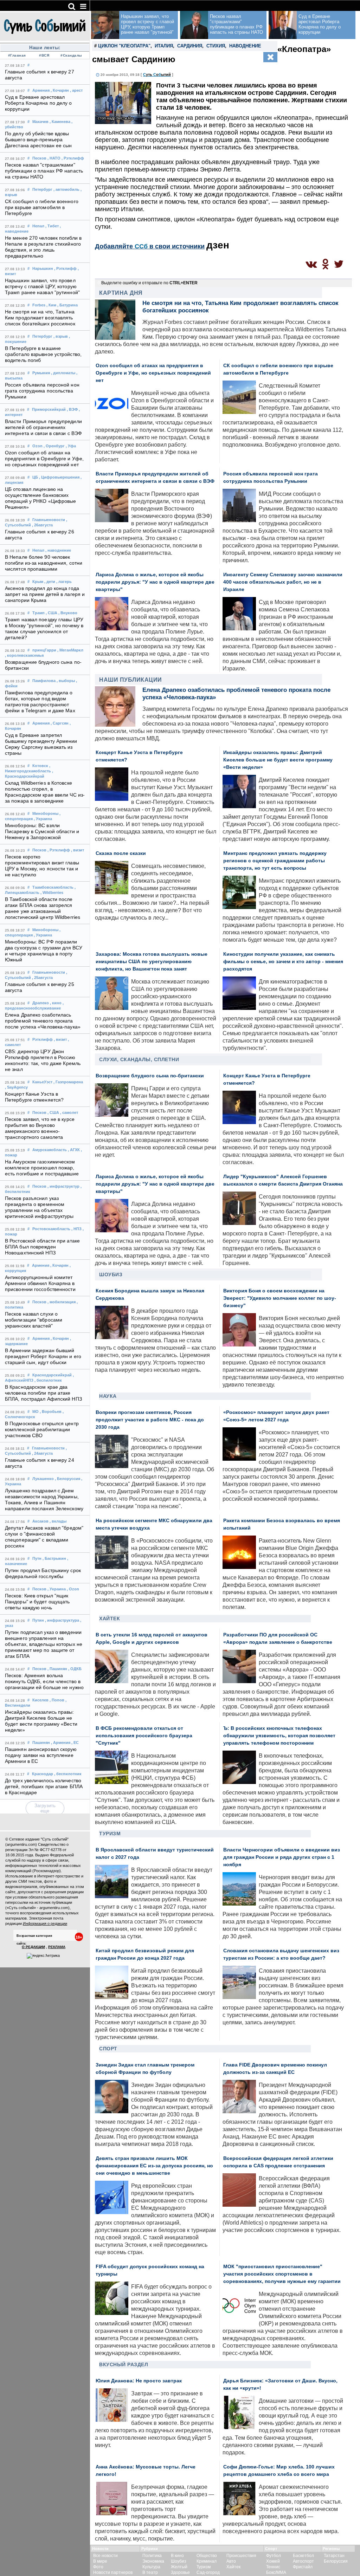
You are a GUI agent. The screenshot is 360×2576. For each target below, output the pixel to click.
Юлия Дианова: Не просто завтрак (139, 2381)
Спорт (108, 2049)
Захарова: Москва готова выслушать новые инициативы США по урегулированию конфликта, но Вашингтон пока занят (152, 962)
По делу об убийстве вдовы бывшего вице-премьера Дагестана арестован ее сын (38, 140)
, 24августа (42, 1453)
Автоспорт (303, 2561)
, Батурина (67, 305)
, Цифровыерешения (59, 477)
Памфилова (44, 681)
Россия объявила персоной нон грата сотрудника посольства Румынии (42, 391)
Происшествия (241, 2556)
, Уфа (71, 446)
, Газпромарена (68, 1082)
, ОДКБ (75, 1669)
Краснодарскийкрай (52, 1375)
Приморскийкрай (49, 409)
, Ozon (73, 1589)
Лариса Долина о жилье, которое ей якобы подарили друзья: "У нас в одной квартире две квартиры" (155, 582)
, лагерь (64, 582)
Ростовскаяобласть (51, 1229)
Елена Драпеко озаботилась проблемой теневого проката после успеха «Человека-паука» (43, 1021)
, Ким (51, 305)
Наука (108, 1396)
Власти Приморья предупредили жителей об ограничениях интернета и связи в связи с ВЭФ (43, 427)
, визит (78, 850)
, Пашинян (57, 1669)
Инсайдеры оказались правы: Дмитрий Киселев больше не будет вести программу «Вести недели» (278, 760)
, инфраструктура (62, 1620)
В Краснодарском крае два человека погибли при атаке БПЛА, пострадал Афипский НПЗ (43, 1393)
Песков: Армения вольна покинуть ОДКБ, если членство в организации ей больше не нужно (44, 1682)
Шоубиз (111, 1274)
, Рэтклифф (73, 158)
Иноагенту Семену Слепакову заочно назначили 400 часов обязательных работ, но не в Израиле (283, 582)
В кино (177, 2556)
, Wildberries (52, 893)
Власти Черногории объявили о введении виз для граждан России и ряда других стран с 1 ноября (282, 1857)
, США (52, 613)
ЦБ (35, 477)
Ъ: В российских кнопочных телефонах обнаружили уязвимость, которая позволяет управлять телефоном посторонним (279, 1736)
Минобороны (45, 813)
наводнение (245, 46)
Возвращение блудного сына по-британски (150, 1076)
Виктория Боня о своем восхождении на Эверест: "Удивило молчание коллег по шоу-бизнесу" (280, 1298)
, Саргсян (60, 723)
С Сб (157, 74)
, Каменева (60, 122)
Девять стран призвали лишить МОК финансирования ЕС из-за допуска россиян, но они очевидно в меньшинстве (154, 2166)
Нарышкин (43, 268)
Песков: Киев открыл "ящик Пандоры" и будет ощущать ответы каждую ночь (37, 1602)
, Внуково (68, 613)
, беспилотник (48, 1380)
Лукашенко (43, 1479)
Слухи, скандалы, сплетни (139, 1059)
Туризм (110, 1834)
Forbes (39, 305)
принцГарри (44, 650)
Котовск (40, 766)
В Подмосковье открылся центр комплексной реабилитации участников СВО (42, 1430)
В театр (150, 2572)
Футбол (274, 2556)
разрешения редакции (64, 1892)
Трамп (38, 613)
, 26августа (42, 525)
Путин (38, 1620)
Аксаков (40, 1521)
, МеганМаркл (70, 650)
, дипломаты (63, 373)
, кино (56, 1003)
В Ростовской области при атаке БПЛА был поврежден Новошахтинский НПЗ (42, 1247)
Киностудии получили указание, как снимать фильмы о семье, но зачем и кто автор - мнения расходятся (283, 962)
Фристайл (303, 2567)
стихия (216, 46)
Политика (152, 2556)
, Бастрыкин (54, 1558)
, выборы (66, 681)
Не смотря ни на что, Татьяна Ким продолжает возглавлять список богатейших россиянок (40, 318)
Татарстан (334, 2556)
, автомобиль (66, 189)
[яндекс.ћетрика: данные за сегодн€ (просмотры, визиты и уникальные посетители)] (43, 1956)
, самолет (69, 1112)
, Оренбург (54, 446)
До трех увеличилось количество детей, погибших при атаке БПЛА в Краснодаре (44, 1787)
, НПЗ (76, 1229)
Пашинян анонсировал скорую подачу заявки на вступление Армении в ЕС (41, 1755)
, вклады (58, 1521)
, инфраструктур (63, 1186)
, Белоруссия (67, 1479)
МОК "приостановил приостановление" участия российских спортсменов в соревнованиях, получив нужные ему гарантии (282, 2274)
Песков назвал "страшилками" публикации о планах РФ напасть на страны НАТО (44, 171)
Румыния (41, 373)
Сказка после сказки (121, 853)
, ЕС (75, 1743)
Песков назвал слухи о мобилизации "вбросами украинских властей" (34, 1320)
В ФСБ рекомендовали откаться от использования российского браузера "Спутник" (144, 1736)
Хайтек (110, 1618)
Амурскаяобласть (50, 1150)
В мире (100, 2561)
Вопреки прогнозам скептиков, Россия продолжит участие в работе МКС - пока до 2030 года (150, 1420)
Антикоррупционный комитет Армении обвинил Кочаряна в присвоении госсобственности (40, 1283)
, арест (76, 90)
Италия (164, 46)
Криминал (207, 2561)
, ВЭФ (72, 409)
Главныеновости (49, 520)
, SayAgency (16, 1087)
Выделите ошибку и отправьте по (149, 283)
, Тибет (52, 226)
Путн (37, 1558)
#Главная (17, 55)
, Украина (43, 819)
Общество (207, 2556)
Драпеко (41, 1003)
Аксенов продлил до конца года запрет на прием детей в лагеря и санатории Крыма (45, 594)
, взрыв (61, 336)
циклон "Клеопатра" (124, 46)
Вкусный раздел (124, 2364)
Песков (39, 158)
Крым (38, 582)
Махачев (40, 122)
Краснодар (43, 1774)
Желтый (179, 2567)
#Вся (44, 55)
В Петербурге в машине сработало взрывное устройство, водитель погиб (43, 354)
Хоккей (273, 2561)
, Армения (61, 1743)
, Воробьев (51, 1412)
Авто (231, 2561)
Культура (151, 2567)
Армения (41, 90)
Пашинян (41, 1743)
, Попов (57, 1700)
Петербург (42, 189)
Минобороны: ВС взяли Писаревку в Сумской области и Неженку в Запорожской (42, 832)
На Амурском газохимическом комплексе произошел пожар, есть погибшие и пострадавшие (42, 1168)
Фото (98, 2567)
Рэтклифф (43, 1039)
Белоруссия (336, 2561)
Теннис (273, 2567)
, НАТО (54, 158)
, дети (50, 582)
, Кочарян (60, 90)
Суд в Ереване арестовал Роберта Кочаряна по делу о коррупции (38, 103)
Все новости (105, 2556)
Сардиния (190, 46)
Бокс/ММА (276, 2572)
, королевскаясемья (24, 655)
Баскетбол (303, 2556)
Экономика (153, 2561)
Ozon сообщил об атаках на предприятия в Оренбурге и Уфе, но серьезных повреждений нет (44, 459)
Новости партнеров (113, 2572)
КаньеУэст (42, 1082)
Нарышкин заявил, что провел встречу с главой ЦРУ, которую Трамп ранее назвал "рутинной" (42, 287)
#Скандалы (71, 55)
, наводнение (58, 550)
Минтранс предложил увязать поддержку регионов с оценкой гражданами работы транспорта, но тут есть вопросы (275, 861)
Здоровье (180, 2572)
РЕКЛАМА (57, 1947)
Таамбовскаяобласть (53, 887)
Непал (38, 226)
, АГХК (74, 1150)
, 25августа (42, 978)
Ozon (37, 446)
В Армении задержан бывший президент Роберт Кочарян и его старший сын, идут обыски (43, 1357)
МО (36, 1412)
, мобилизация (62, 1302)
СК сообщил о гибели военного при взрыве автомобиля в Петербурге (42, 207)
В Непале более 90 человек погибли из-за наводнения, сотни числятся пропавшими (44, 563)
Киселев (40, 1700)
